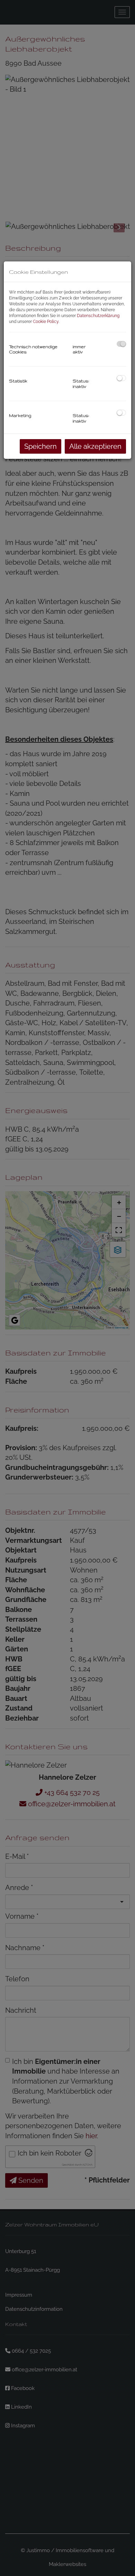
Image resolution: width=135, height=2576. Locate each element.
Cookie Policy (46, 322)
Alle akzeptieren (95, 446)
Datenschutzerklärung (98, 316)
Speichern (40, 446)
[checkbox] (121, 344)
